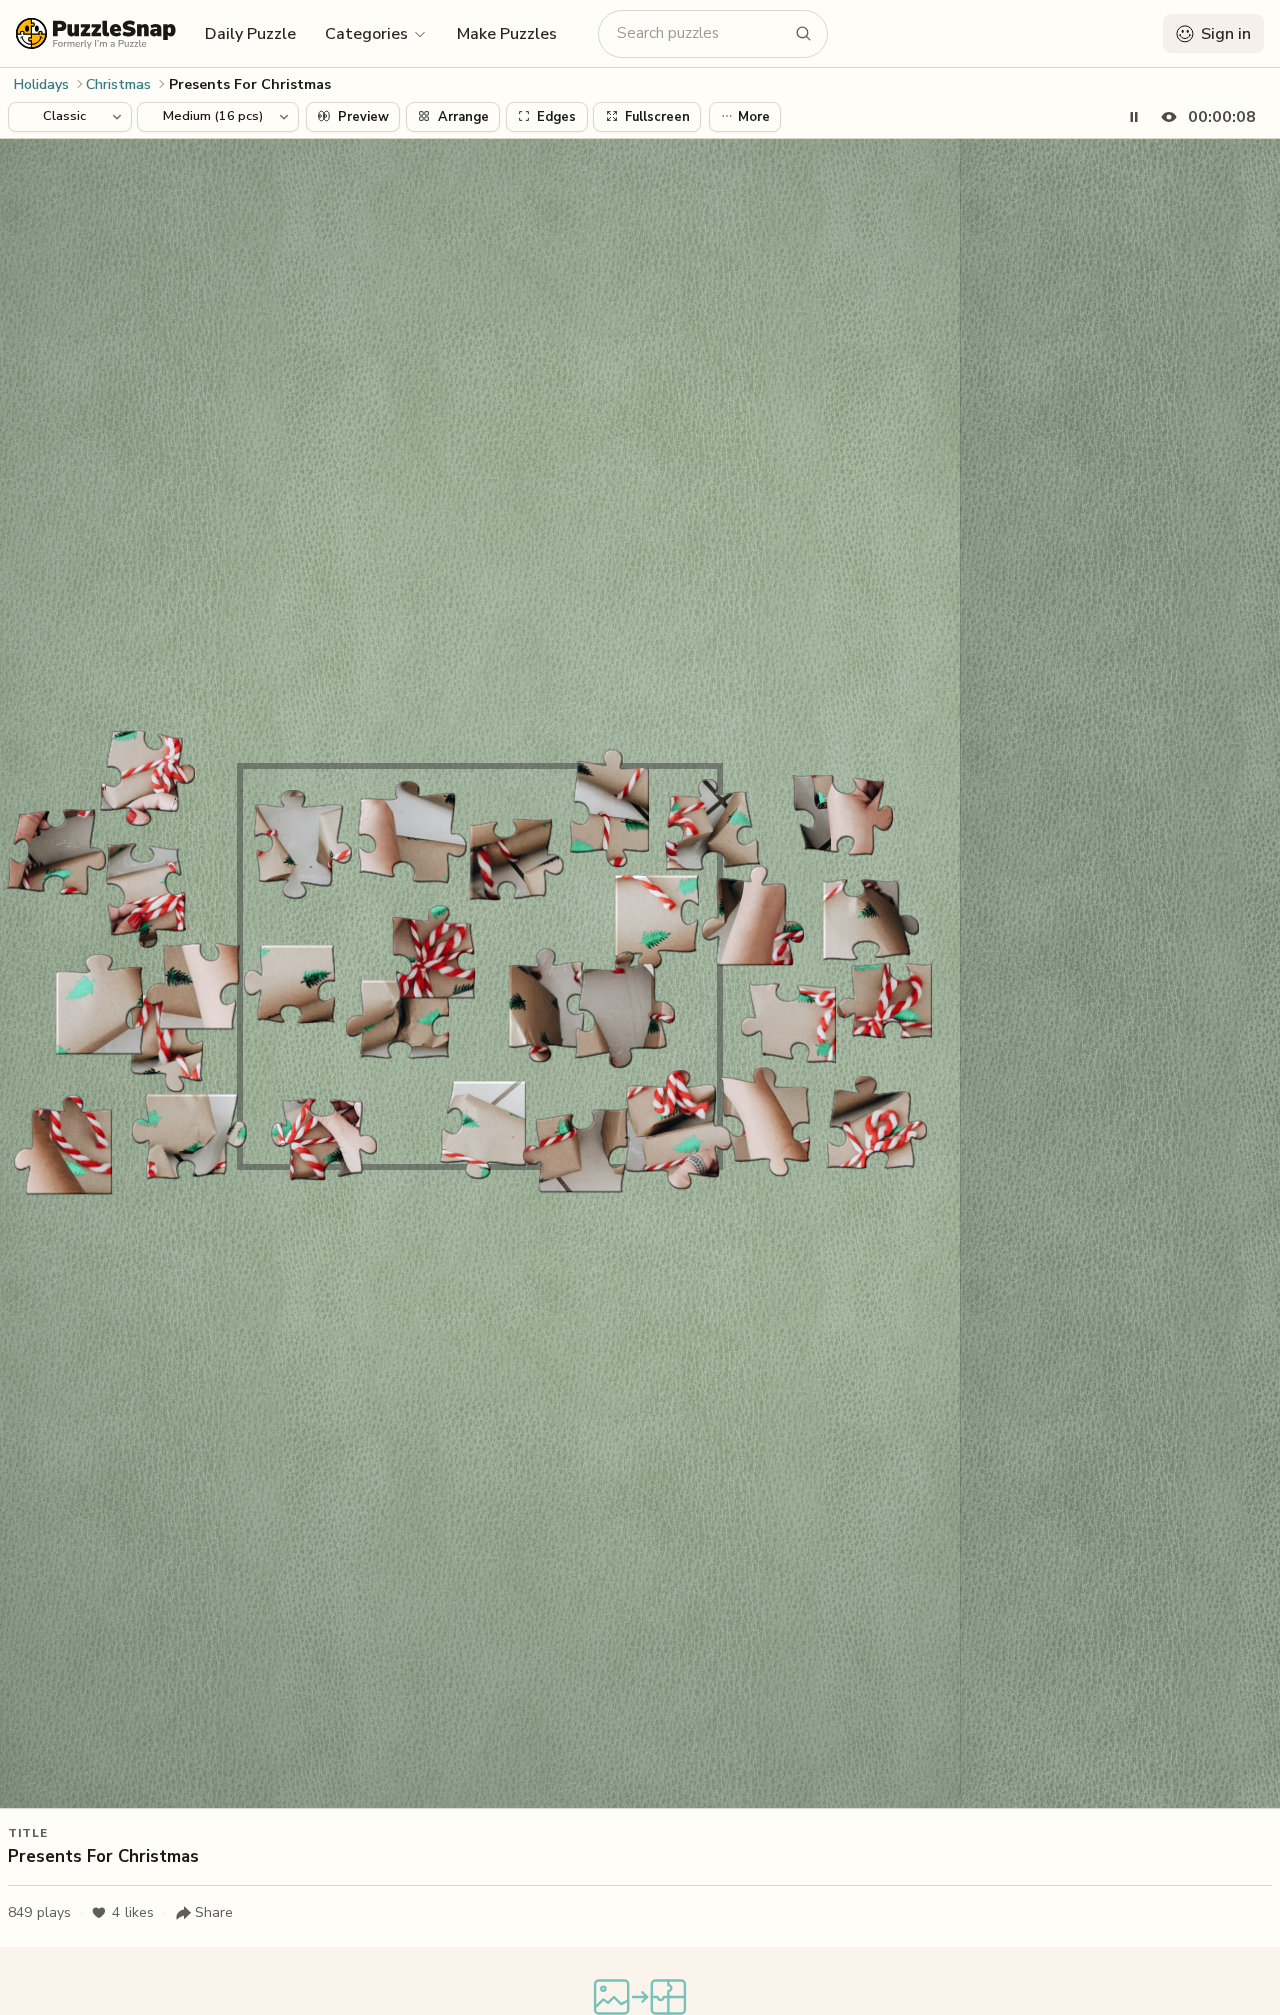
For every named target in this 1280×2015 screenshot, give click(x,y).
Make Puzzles (507, 34)
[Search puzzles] (804, 34)
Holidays (41, 84)
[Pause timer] (1134, 117)
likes (133, 1912)
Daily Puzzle (250, 34)
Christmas (118, 84)
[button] (376, 33)
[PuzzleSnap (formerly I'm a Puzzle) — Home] (96, 33)
